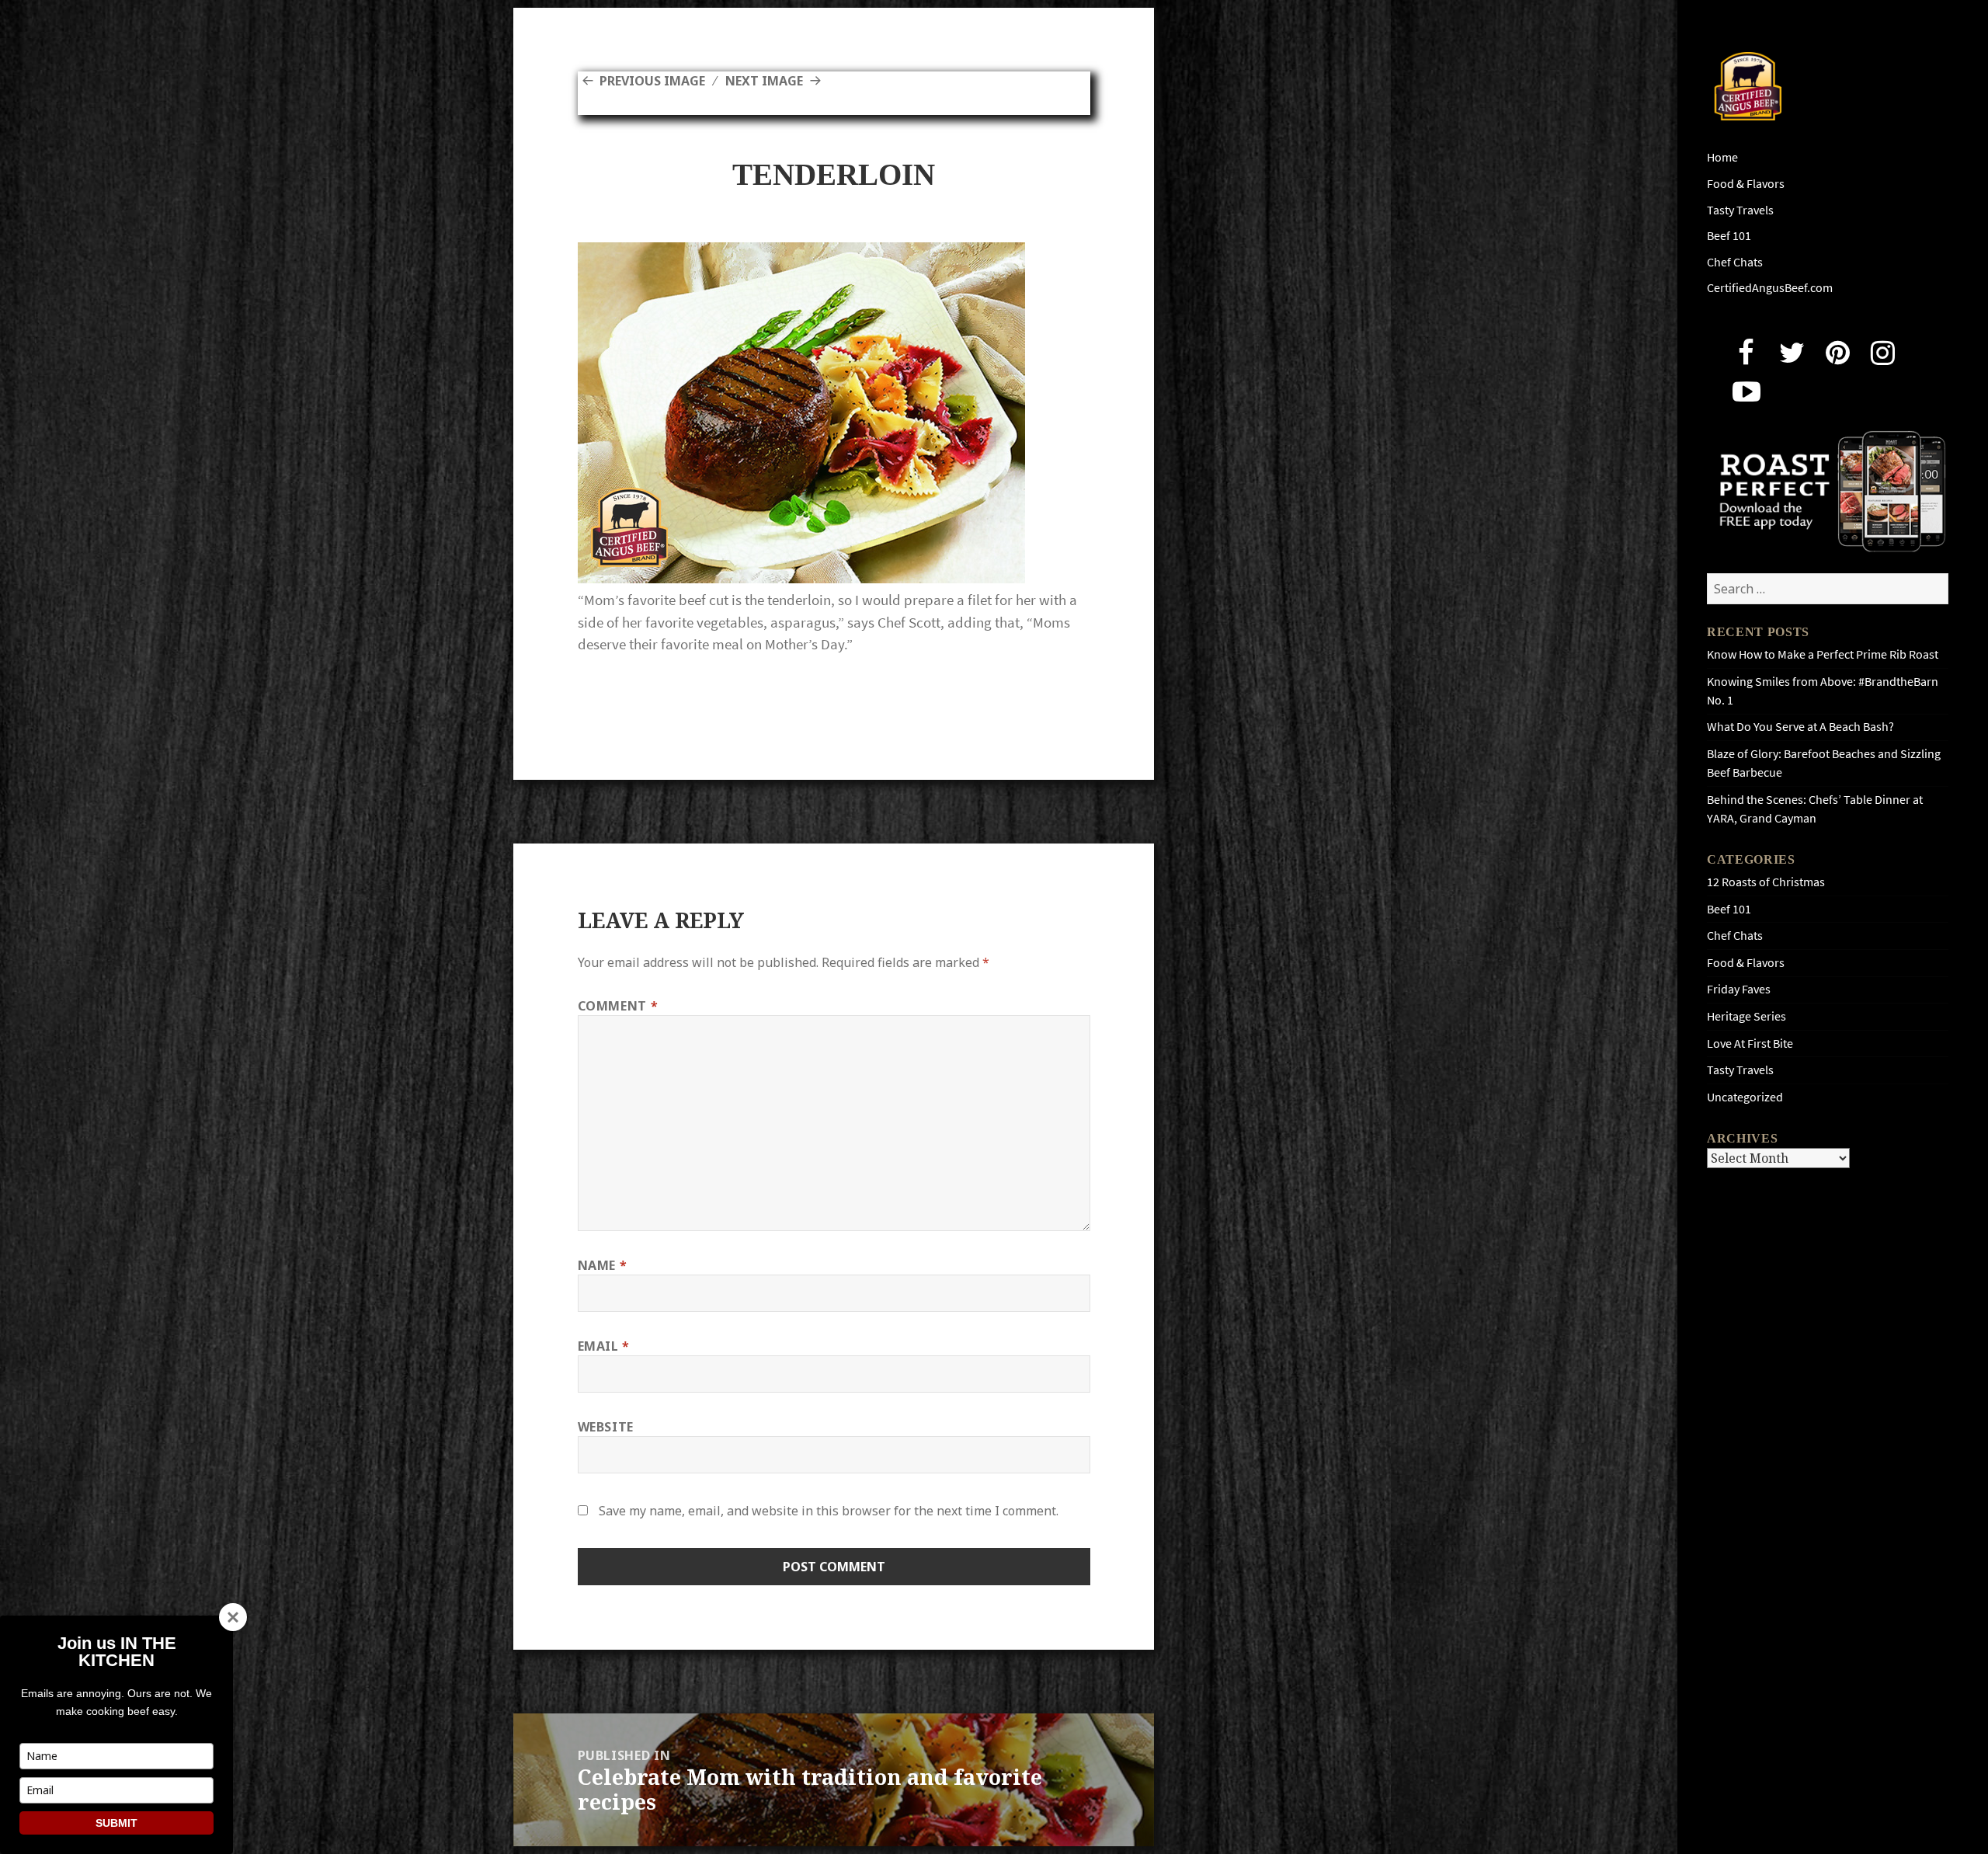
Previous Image (652, 81)
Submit (116, 1823)
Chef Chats (1735, 262)
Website (606, 1427)
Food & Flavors (1746, 184)
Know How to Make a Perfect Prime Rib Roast (1823, 654)
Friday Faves (1739, 989)
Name (603, 1265)
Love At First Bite (1750, 1044)
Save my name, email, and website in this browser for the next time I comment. (829, 1511)
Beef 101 (1729, 236)
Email (604, 1346)
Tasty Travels (1740, 210)
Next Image (764, 81)
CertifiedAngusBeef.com (1770, 288)
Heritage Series (1746, 1016)
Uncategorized (1745, 1097)
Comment (618, 1006)
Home (1722, 157)
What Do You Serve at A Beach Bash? (1800, 727)
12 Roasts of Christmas (1766, 882)
